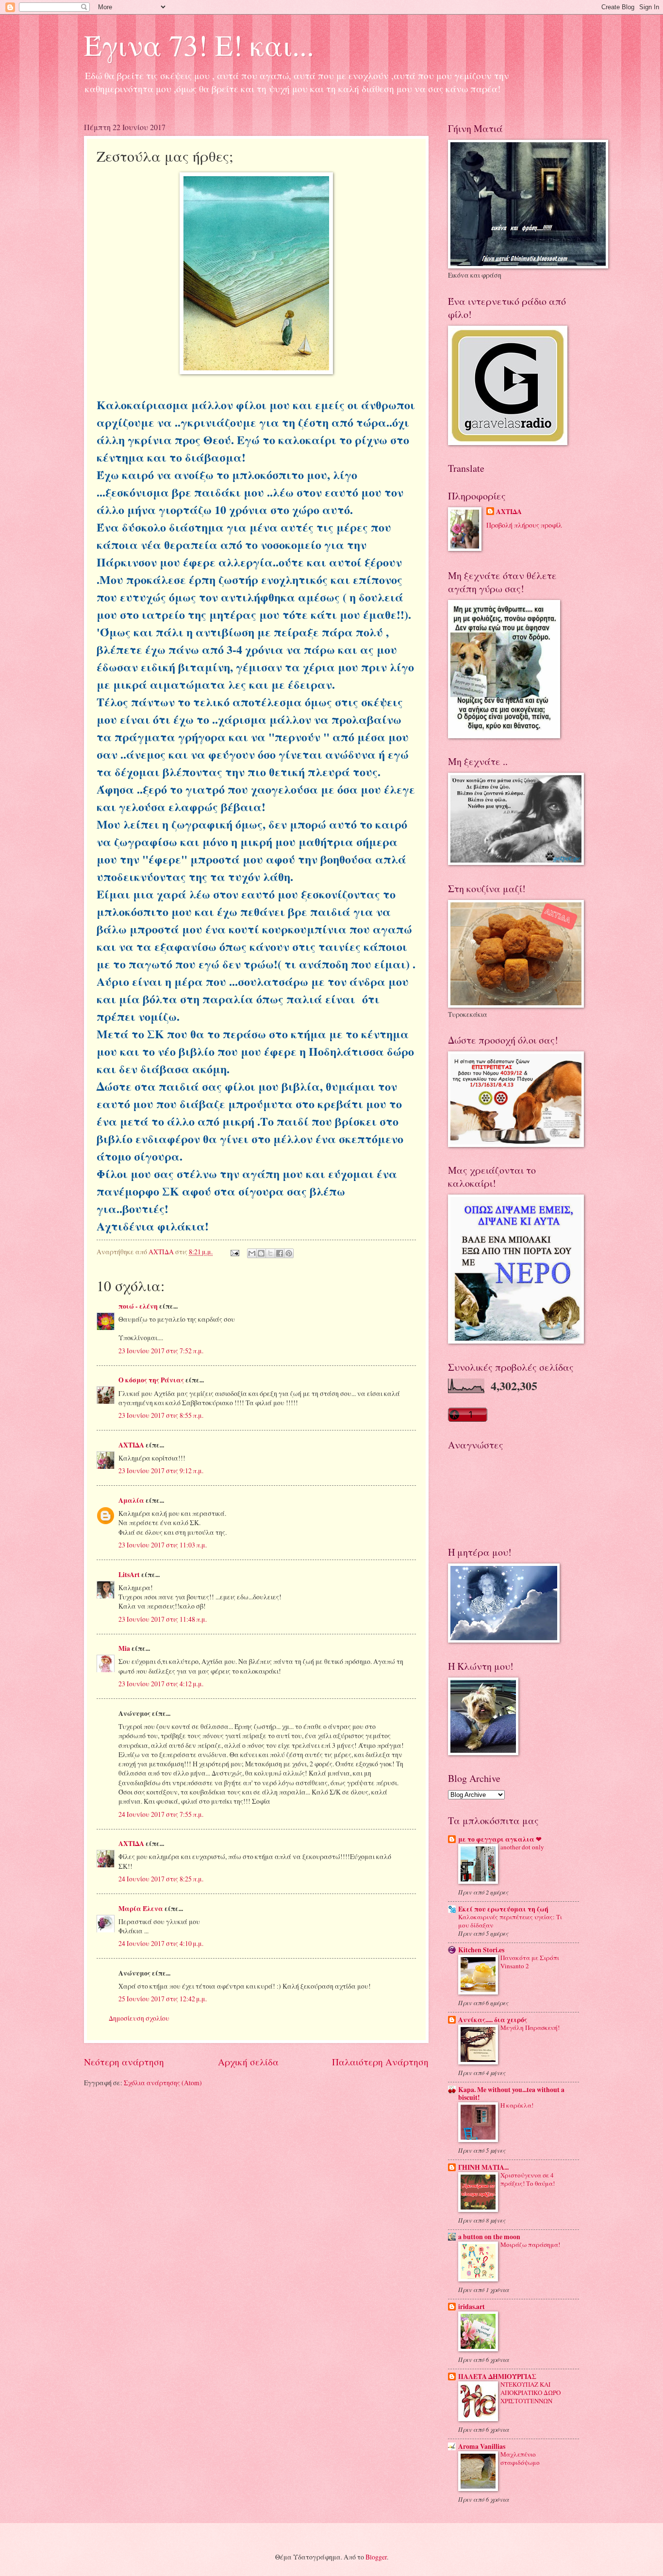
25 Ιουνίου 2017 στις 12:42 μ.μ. (163, 1999)
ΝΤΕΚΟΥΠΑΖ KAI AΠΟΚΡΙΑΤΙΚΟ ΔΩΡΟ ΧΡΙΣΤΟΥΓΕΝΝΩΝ (530, 2393)
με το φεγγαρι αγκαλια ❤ (500, 1839)
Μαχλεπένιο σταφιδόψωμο (520, 2458)
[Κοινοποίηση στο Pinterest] (289, 1253)
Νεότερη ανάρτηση (124, 2062)
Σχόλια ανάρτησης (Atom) (163, 2083)
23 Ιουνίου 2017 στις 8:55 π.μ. (161, 1415)
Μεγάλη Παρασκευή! (530, 2028)
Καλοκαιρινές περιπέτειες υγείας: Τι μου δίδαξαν (510, 1921)
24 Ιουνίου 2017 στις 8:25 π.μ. (161, 1879)
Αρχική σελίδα (248, 2062)
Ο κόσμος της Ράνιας (151, 1380)
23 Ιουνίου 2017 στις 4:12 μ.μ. (161, 1684)
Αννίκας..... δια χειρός (493, 2020)
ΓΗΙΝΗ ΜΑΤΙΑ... (483, 2167)
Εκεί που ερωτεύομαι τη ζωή (503, 1909)
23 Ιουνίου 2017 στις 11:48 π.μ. (163, 1619)
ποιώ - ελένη (139, 1306)
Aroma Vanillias (482, 2446)
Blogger (376, 2557)
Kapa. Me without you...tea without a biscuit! (511, 2094)
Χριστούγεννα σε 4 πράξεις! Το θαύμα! (528, 2179)
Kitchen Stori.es (481, 1950)
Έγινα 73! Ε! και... (199, 45)
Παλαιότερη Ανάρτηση (380, 2062)
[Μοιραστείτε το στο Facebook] (280, 1253)
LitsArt (129, 1575)
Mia (124, 1648)
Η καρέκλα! (517, 2105)
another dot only (522, 1847)
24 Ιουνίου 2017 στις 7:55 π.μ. (161, 1814)
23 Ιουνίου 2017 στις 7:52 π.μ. (161, 1351)
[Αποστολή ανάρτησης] (234, 1252)
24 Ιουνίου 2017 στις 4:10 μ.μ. (161, 1943)
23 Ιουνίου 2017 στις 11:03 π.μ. (163, 1545)
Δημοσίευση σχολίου (139, 2018)
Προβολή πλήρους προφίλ (524, 525)
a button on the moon (489, 2237)
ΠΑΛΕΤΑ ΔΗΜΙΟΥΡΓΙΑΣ (497, 2377)
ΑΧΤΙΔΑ (131, 1445)
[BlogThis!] (261, 1253)
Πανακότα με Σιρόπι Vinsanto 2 (530, 1962)
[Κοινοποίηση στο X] (270, 1253)
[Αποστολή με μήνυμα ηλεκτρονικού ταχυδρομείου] (252, 1253)
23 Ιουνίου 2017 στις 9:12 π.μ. (161, 1471)
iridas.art (472, 2307)
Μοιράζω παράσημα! (530, 2244)
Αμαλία (131, 1500)
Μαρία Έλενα (141, 1909)
